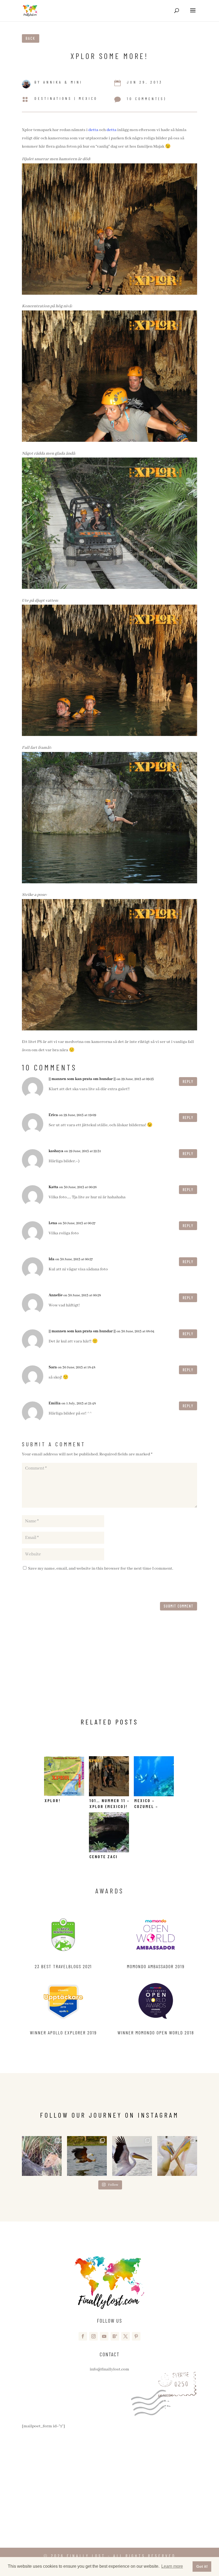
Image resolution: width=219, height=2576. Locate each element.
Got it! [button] (202, 2566)
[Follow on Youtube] (104, 2336)
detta (93, 130)
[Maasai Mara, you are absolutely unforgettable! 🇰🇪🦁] (42, 2156)
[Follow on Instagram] (93, 2336)
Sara (53, 1367)
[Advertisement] (109, 1669)
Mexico (88, 98)
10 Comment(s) (147, 99)
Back (31, 38)
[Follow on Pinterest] (136, 2336)
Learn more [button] (172, 2566)
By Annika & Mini (58, 82)
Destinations (53, 98)
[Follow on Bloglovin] (115, 2336)
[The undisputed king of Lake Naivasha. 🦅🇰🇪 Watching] (87, 2156)
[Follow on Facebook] (83, 2336)
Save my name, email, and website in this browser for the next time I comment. (101, 1569)
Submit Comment (179, 1606)
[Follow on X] (126, 2336)
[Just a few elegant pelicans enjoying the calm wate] (177, 2156)
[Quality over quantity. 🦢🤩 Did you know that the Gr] (132, 2156)
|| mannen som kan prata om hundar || (82, 1079)
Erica (53, 1115)
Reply (188, 1082)
